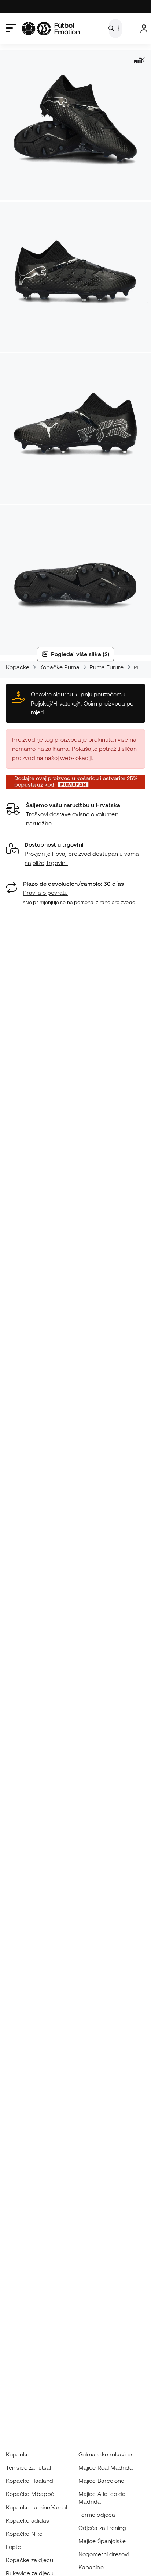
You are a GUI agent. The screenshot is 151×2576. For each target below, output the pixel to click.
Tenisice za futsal (28, 2467)
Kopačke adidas (27, 2520)
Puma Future (107, 667)
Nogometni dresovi (104, 2554)
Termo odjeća (97, 2515)
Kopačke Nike (24, 2534)
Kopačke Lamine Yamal (37, 2507)
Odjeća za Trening (102, 2528)
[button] (75, 854)
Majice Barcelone (101, 2481)
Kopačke (18, 667)
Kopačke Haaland (30, 2481)
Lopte (13, 2547)
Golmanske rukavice (105, 2454)
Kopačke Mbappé (30, 2494)
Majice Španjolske (102, 2541)
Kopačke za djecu (30, 2560)
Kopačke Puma (60, 667)
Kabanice (91, 2567)
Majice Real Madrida (106, 2467)
